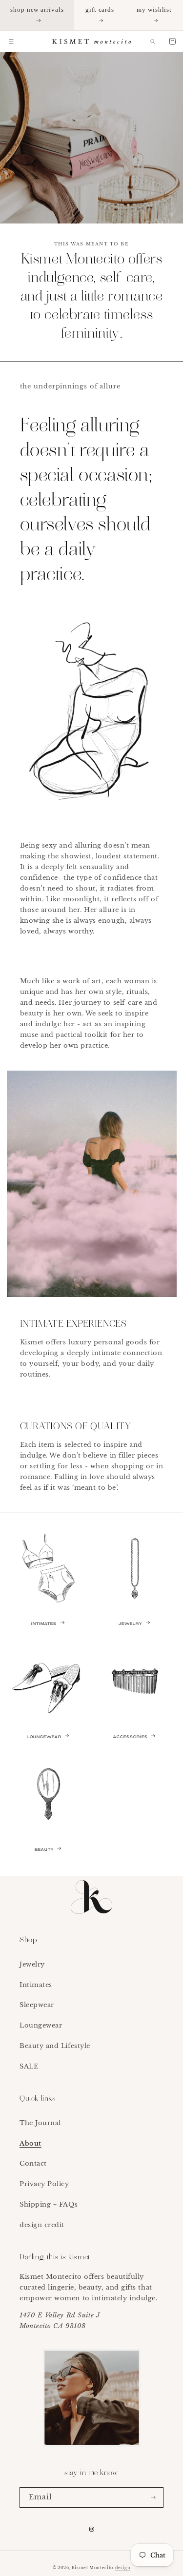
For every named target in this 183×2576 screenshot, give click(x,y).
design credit (42, 2225)
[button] (11, 41)
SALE (29, 2066)
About (30, 2143)
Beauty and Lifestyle (55, 2046)
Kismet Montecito (92, 2568)
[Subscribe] (153, 2498)
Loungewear (44, 1737)
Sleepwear (37, 2005)
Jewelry (130, 1624)
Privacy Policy (44, 2184)
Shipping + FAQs (49, 2204)
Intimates (44, 1624)
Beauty (44, 1850)
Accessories (131, 1737)
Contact (33, 2163)
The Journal (40, 2123)
